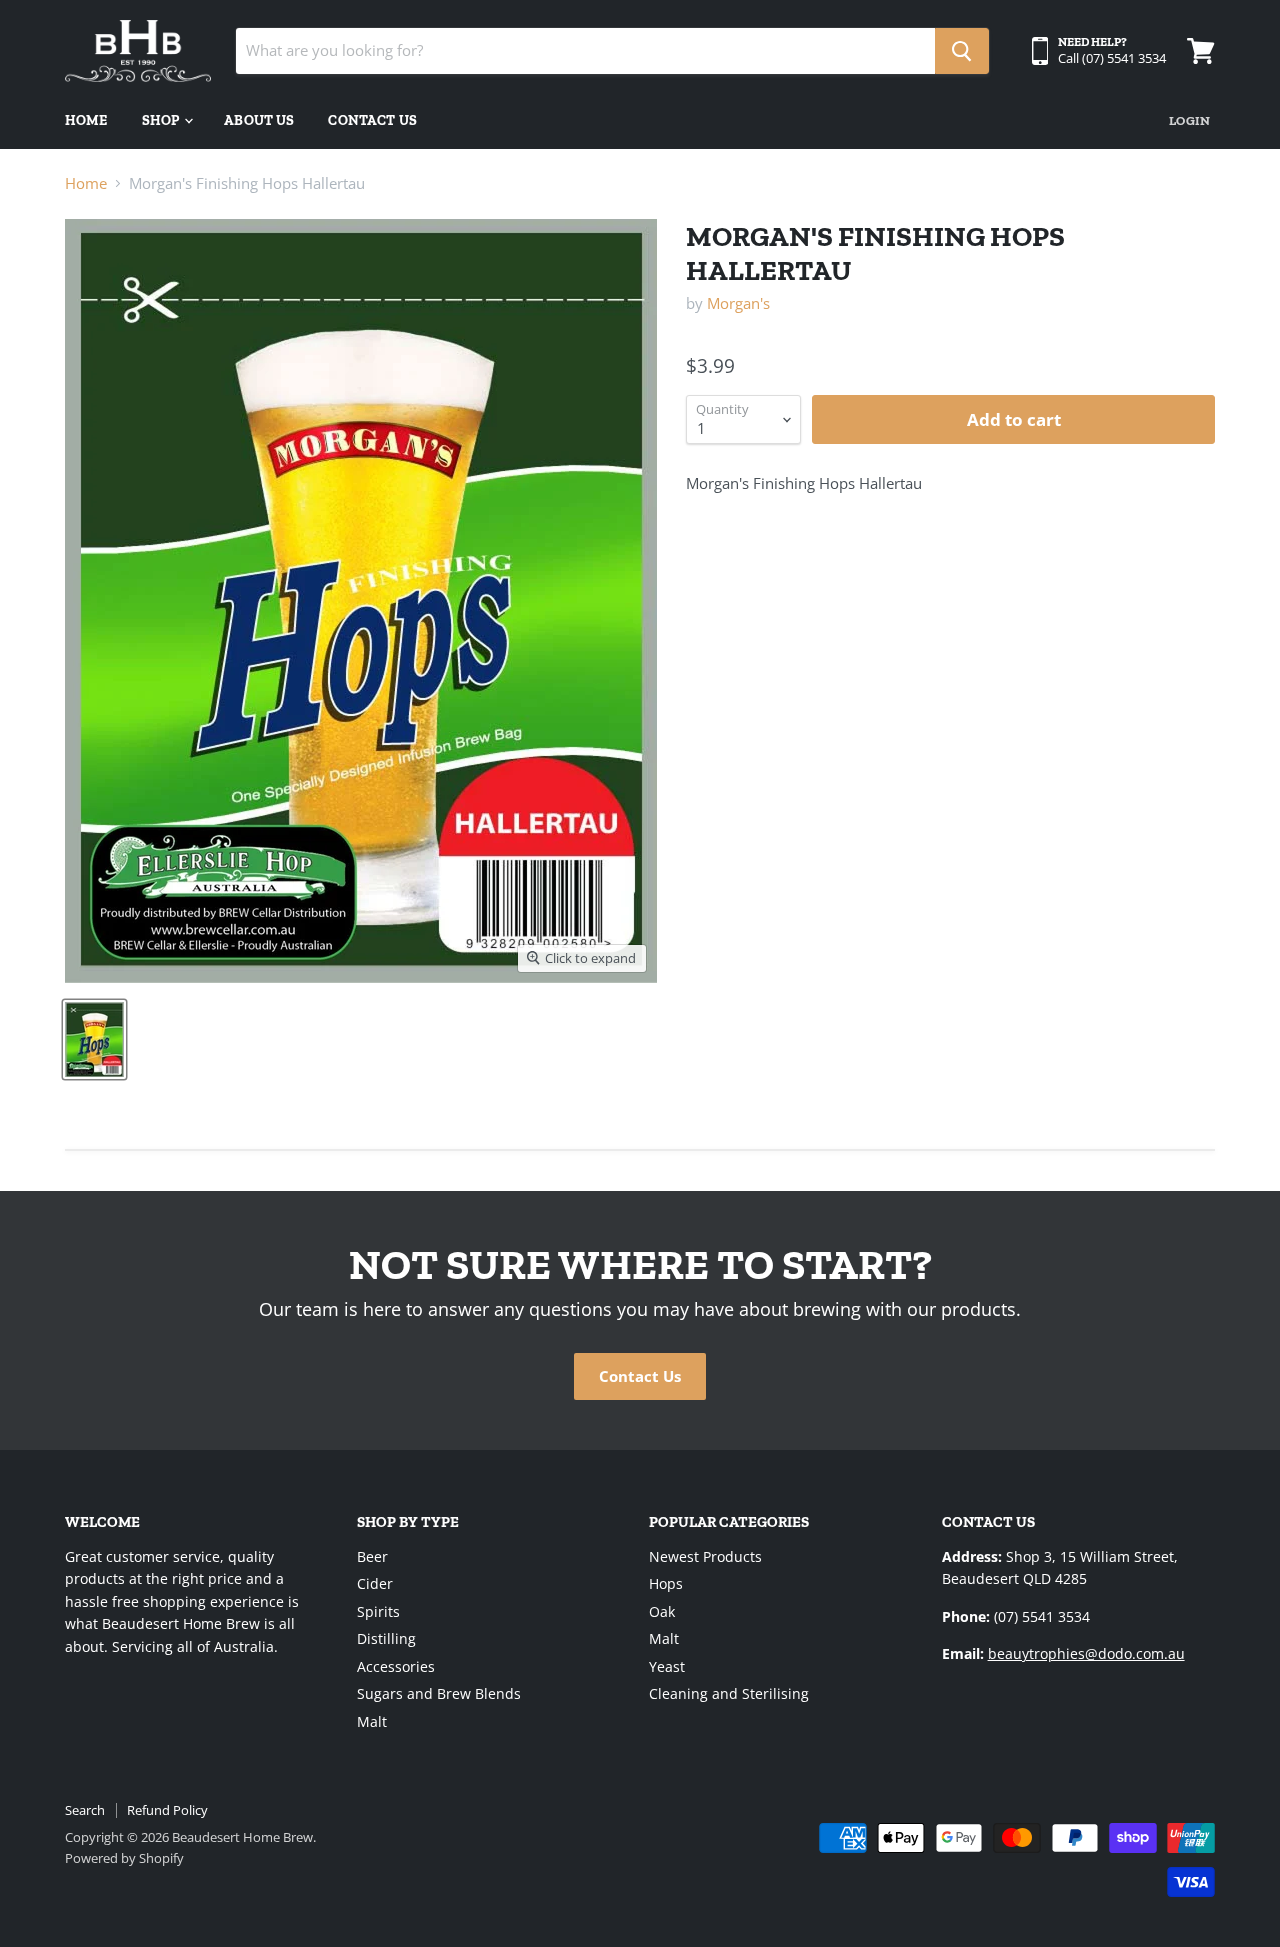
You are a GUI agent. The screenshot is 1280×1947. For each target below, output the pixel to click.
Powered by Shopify (124, 1858)
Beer (372, 1556)
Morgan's (738, 303)
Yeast (667, 1666)
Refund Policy (167, 1810)
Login (1189, 120)
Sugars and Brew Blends (439, 1693)
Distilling (386, 1638)
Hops (666, 1583)
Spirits (378, 1611)
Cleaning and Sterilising (729, 1693)
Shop (162, 120)
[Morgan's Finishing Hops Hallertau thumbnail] (94, 1039)
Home (86, 120)
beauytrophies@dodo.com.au (1086, 1653)
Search (85, 1810)
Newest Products (705, 1556)
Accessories (396, 1666)
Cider (375, 1583)
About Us (259, 120)
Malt (372, 1721)
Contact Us (372, 120)
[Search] (962, 51)
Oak (662, 1611)
